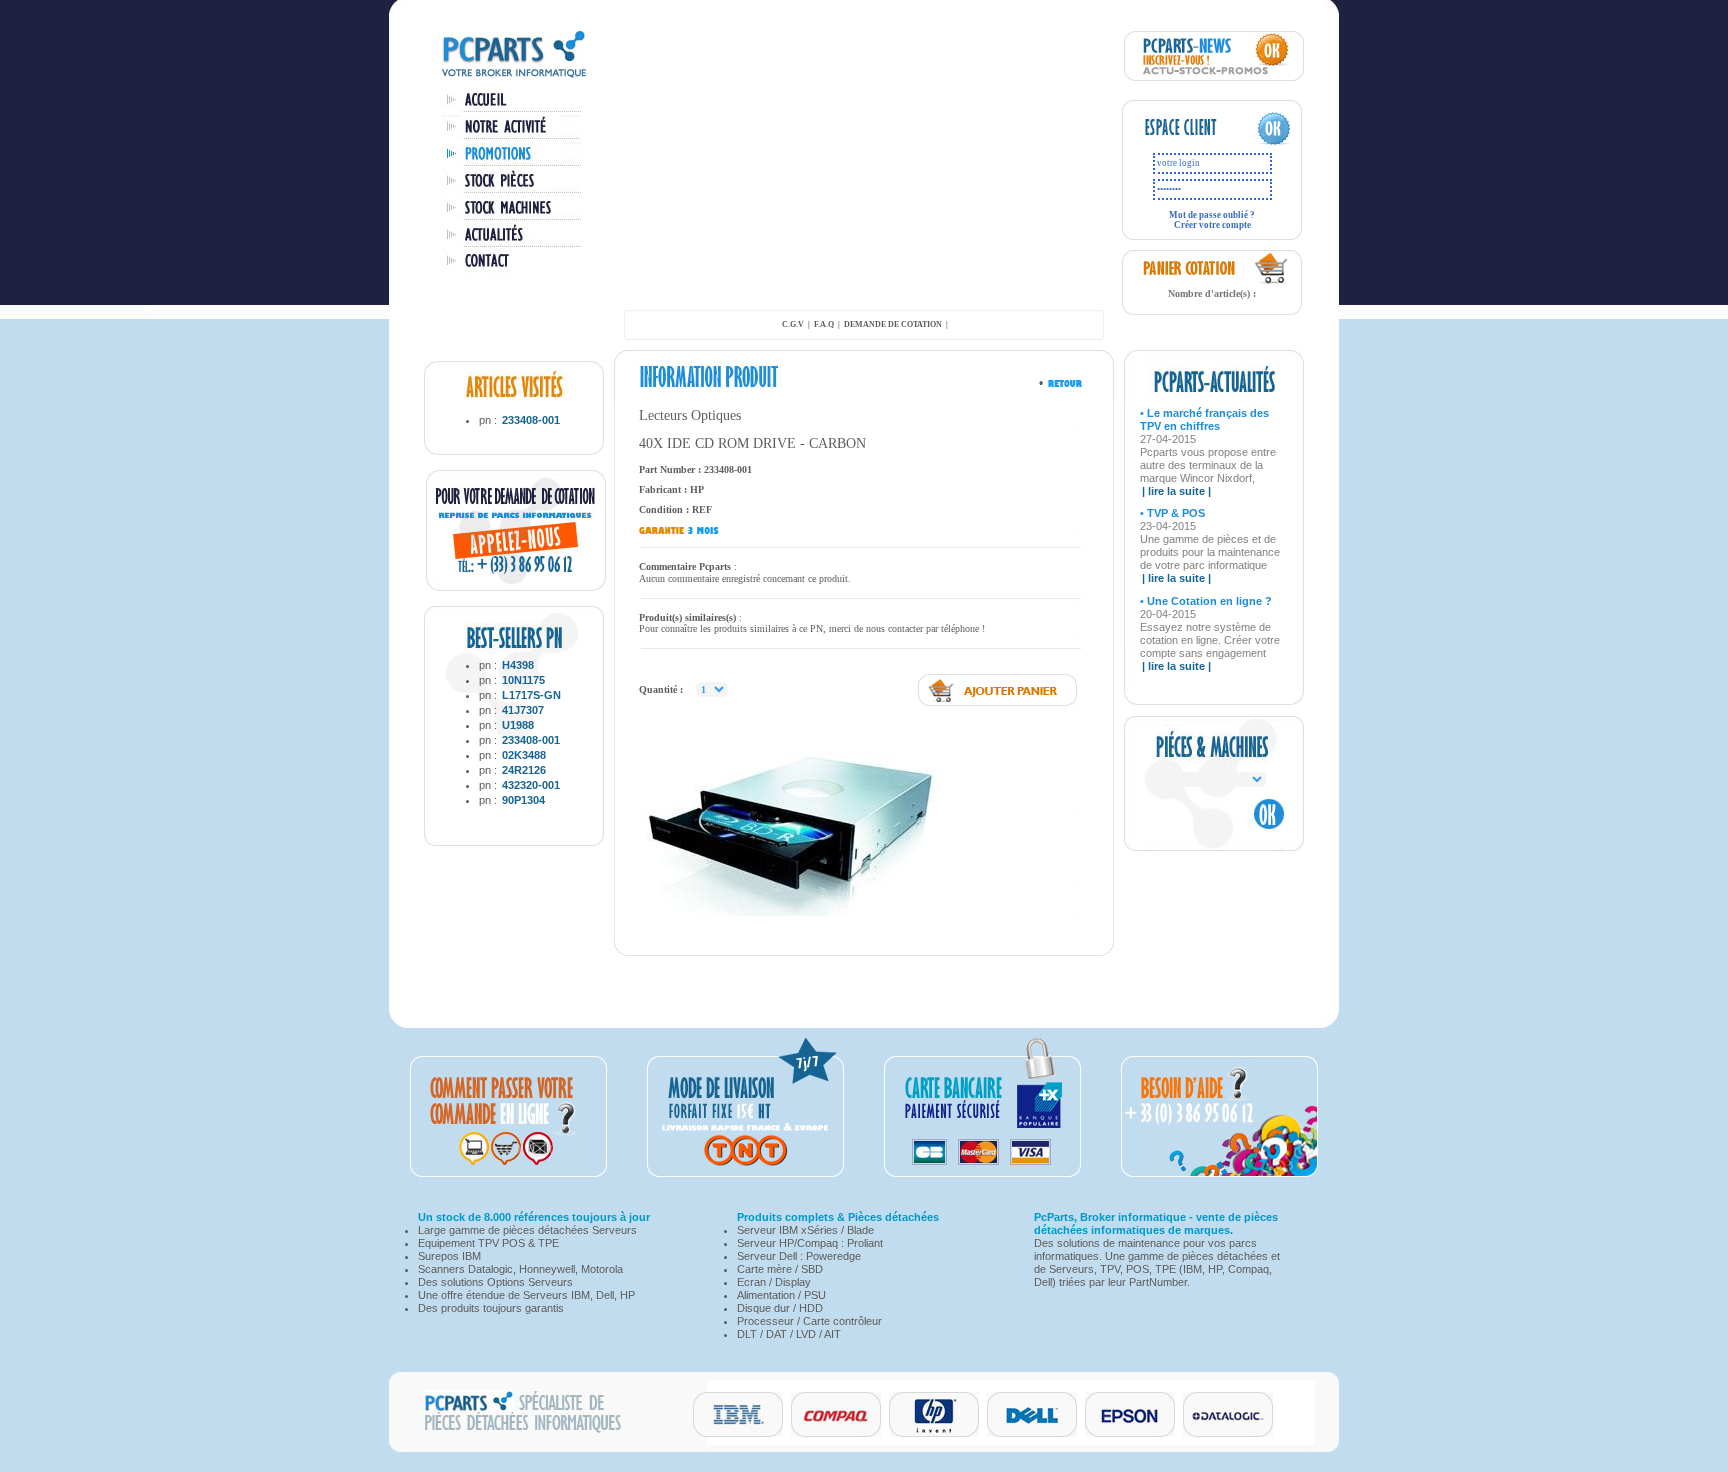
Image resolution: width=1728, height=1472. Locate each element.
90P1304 (523, 800)
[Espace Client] (1192, 142)
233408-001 (531, 420)
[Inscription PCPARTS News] (1214, 77)
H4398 (518, 665)
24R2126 (524, 770)
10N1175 (523, 680)
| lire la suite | (1176, 491)
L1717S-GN (531, 695)
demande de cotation (893, 324)
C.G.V (793, 324)
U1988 (518, 725)
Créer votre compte (1212, 225)
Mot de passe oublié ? (1212, 215)
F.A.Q (824, 324)
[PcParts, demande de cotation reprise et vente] (516, 587)
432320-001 (531, 785)
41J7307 (523, 710)
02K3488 (524, 755)
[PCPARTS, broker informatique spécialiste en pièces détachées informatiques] (514, 76)
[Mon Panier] (1272, 281)
